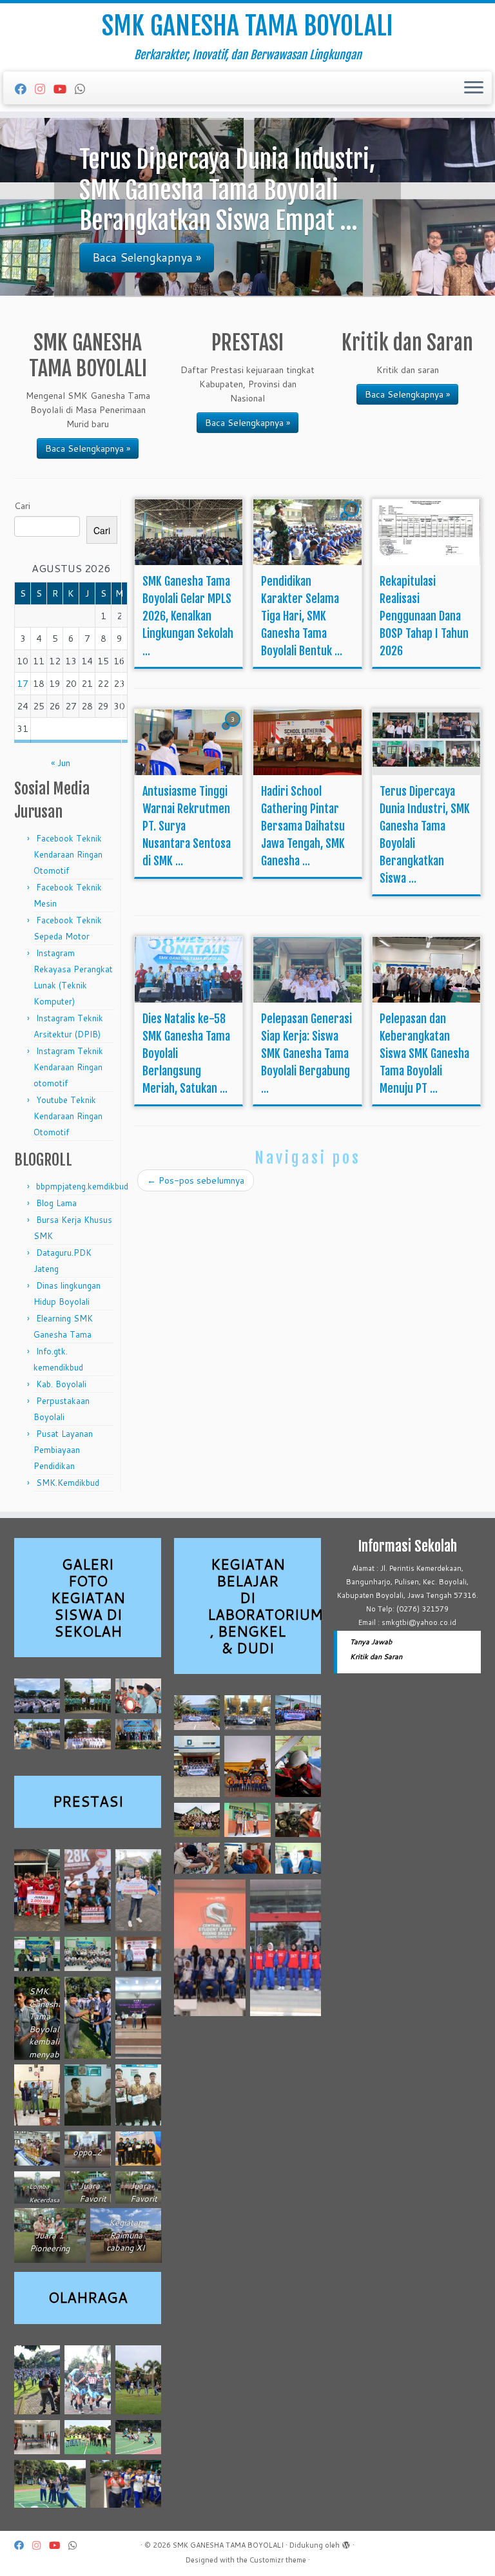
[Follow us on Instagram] (44, 89)
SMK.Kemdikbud (68, 1483)
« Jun (61, 763)
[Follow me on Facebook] (25, 89)
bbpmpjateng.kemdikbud (82, 1186)
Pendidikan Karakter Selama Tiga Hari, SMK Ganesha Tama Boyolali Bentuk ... (302, 616)
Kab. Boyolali (61, 1384)
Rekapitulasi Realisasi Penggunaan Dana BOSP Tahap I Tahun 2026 (424, 616)
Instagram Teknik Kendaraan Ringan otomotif (68, 1067)
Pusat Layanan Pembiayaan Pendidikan (63, 1450)
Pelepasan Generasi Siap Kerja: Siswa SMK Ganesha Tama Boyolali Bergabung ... (306, 1053)
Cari (22, 506)
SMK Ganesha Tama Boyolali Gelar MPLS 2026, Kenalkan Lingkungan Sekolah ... (188, 616)
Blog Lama (56, 1203)
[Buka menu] (474, 88)
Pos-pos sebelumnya (196, 1180)
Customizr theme (278, 2560)
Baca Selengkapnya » (88, 448)
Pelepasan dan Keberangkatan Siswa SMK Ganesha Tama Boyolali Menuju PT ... (424, 1053)
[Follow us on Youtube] (64, 89)
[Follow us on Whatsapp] (84, 89)
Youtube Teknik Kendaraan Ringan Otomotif (68, 1116)
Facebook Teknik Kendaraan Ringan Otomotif (68, 854)
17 (23, 684)
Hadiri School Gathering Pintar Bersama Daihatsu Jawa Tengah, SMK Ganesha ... (303, 826)
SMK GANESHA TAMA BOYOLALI (247, 26)
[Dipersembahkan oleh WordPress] (346, 2542)
